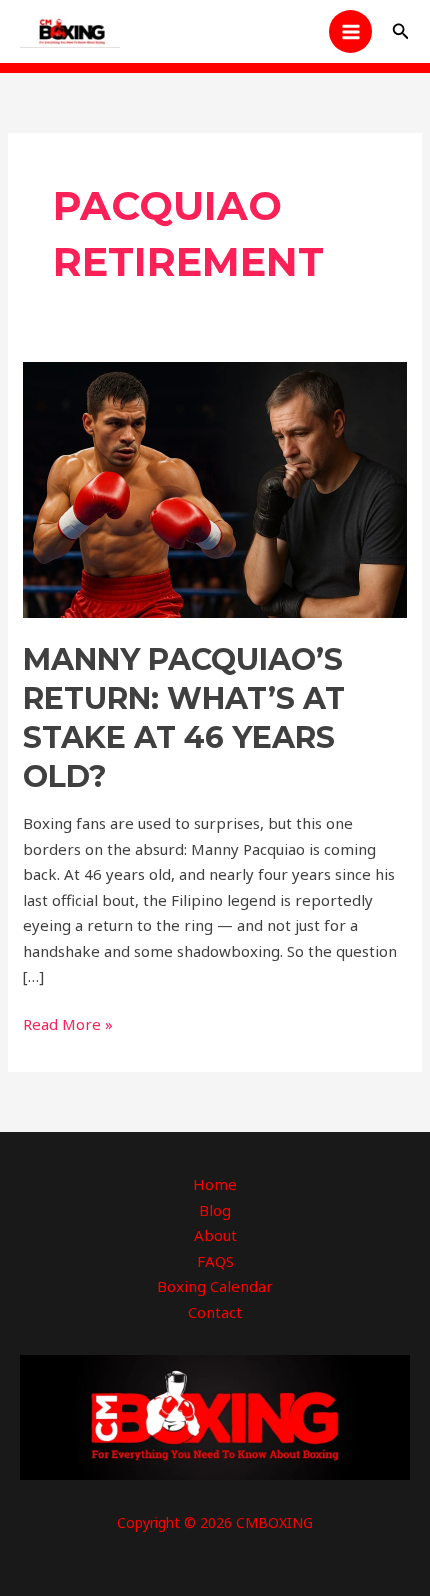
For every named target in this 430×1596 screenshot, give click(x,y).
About (215, 1235)
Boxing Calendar (215, 1286)
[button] (401, 32)
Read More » (68, 1023)
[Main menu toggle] (350, 31)
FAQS (215, 1261)
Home (215, 1184)
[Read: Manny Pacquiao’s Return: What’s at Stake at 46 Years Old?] (215, 488)
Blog (215, 1210)
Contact (215, 1312)
